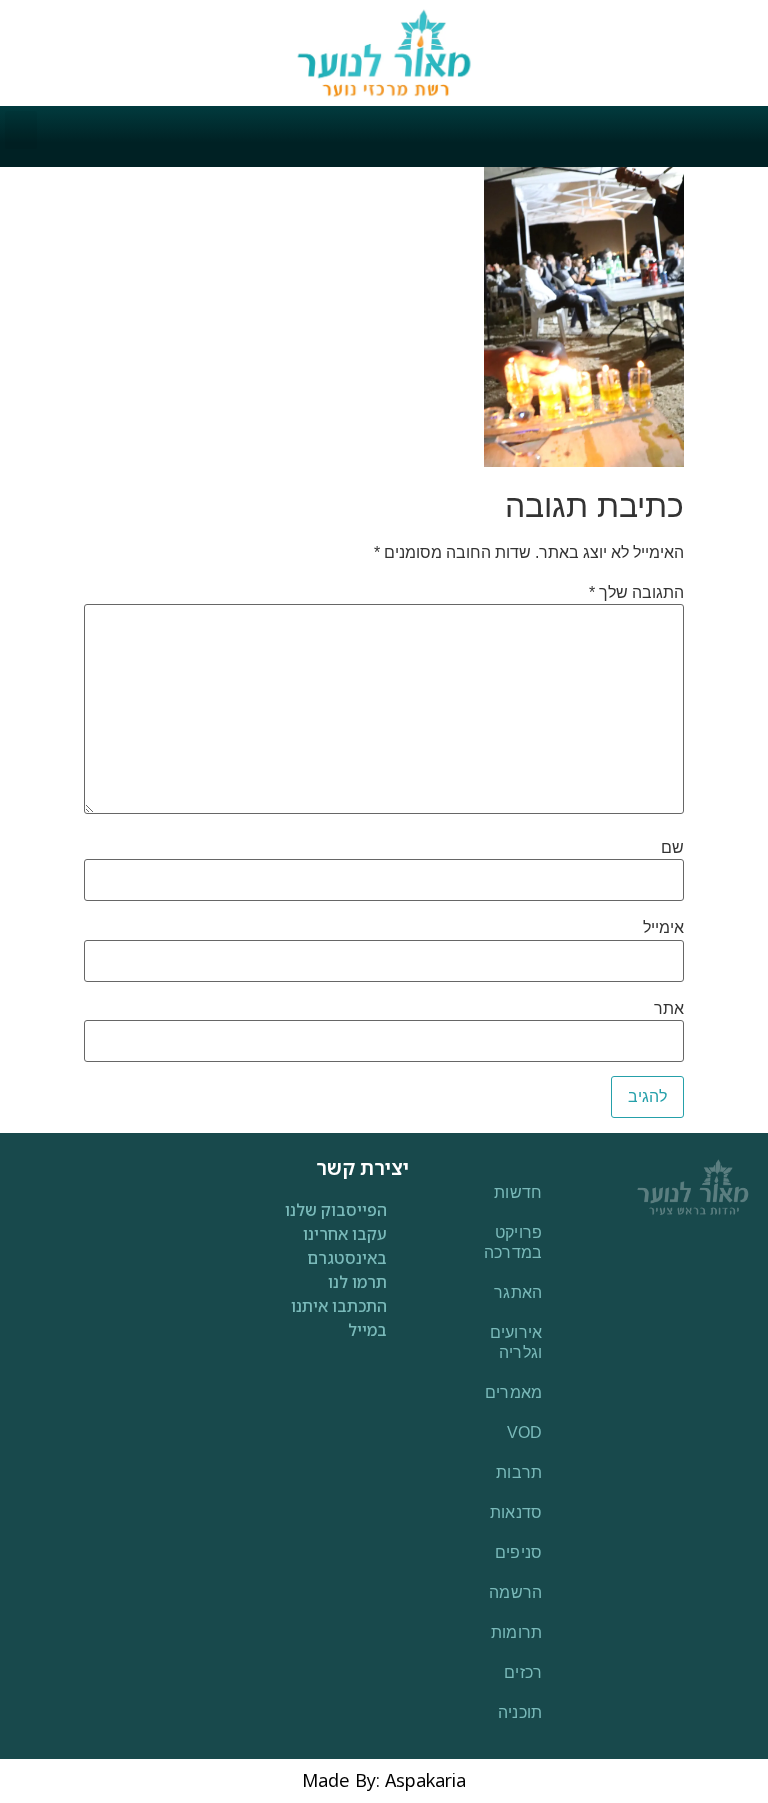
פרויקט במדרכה (513, 1242)
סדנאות (516, 1512)
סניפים (519, 1552)
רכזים (523, 1672)
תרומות (517, 1632)
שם (672, 848)
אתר (669, 1009)
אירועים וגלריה (516, 1342)
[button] (21, 130)
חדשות (518, 1192)
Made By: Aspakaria (384, 1780)
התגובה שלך (636, 593)
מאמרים (514, 1392)
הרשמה (516, 1592)
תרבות (519, 1472)
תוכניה (520, 1712)
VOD (525, 1432)
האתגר (518, 1292)
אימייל (663, 928)
